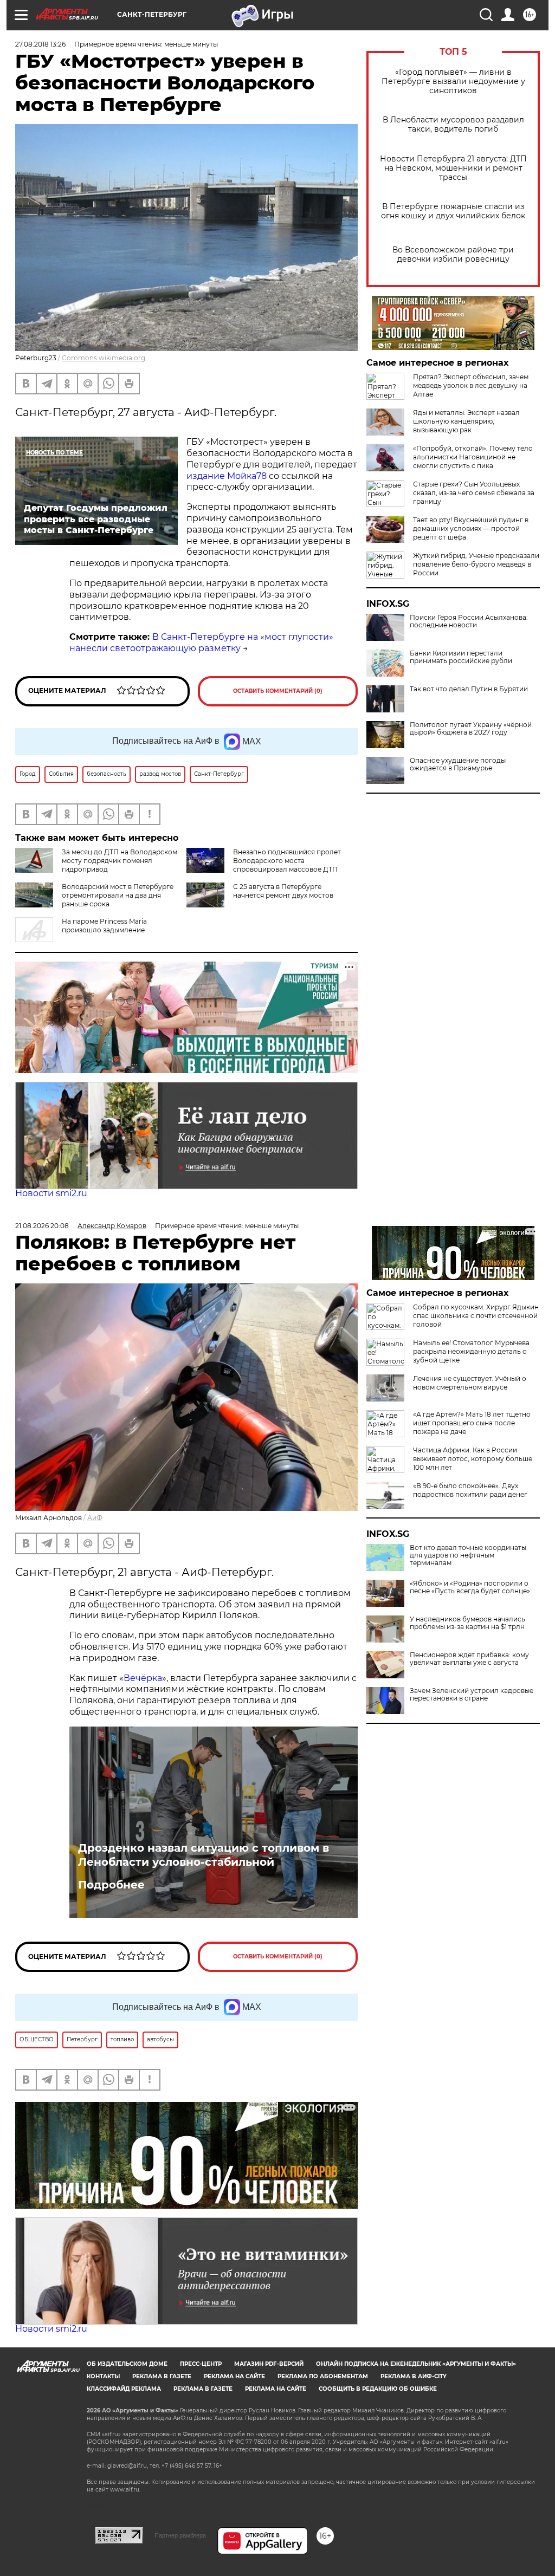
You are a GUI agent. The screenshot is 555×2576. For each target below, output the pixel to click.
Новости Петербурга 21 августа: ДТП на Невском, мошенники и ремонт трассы (453, 168)
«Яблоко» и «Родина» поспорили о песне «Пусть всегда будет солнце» (470, 1587)
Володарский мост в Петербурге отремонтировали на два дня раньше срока (118, 895)
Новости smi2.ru (51, 1193)
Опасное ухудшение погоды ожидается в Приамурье (458, 764)
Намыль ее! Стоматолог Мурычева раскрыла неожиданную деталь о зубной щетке (471, 1351)
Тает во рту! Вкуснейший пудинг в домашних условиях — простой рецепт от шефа (471, 528)
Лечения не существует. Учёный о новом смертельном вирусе (470, 1383)
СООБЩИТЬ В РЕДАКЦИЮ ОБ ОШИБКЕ (378, 2389)
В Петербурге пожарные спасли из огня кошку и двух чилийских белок (453, 211)
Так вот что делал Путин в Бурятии (469, 689)
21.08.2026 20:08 (42, 1226)
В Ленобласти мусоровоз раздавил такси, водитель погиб (453, 125)
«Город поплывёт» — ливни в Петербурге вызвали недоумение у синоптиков (453, 82)
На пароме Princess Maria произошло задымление (104, 926)
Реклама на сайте (234, 2376)
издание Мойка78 (227, 476)
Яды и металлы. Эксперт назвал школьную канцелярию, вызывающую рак (466, 421)
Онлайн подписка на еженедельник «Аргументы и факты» (416, 2364)
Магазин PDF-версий (269, 2364)
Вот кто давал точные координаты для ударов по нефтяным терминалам (468, 1555)
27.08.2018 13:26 (40, 44)
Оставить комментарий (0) (278, 691)
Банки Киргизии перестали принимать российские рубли (461, 657)
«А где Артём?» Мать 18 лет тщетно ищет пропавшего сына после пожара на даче (472, 1423)
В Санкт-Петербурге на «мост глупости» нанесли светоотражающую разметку (201, 643)
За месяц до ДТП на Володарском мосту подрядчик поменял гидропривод (120, 861)
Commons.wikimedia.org (104, 358)
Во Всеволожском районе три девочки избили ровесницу (453, 255)
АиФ (95, 1518)
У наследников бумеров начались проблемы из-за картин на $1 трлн (467, 1623)
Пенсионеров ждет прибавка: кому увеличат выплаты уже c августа (469, 1659)
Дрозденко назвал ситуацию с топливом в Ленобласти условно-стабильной (204, 1855)
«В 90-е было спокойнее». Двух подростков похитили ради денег (470, 1490)
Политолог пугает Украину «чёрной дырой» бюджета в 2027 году (471, 729)
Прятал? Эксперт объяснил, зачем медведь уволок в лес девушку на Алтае (471, 385)
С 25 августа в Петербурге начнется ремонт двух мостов (283, 891)
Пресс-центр (201, 2364)
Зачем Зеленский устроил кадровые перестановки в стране (472, 1695)
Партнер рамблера (180, 2535)
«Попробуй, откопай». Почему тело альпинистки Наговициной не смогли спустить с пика (473, 457)
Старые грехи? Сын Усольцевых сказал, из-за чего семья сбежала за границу (474, 493)
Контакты (103, 2376)
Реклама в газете (162, 2376)
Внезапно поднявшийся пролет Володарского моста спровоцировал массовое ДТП (287, 861)
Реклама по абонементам (323, 2376)
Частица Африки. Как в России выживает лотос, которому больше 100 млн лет (473, 1459)
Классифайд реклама (124, 2389)
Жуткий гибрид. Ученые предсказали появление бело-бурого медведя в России (476, 564)
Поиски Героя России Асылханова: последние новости (469, 621)
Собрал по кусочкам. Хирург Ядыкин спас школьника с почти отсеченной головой (476, 1316)
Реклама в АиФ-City (414, 2376)
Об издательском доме (127, 2364)
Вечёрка (143, 1678)
